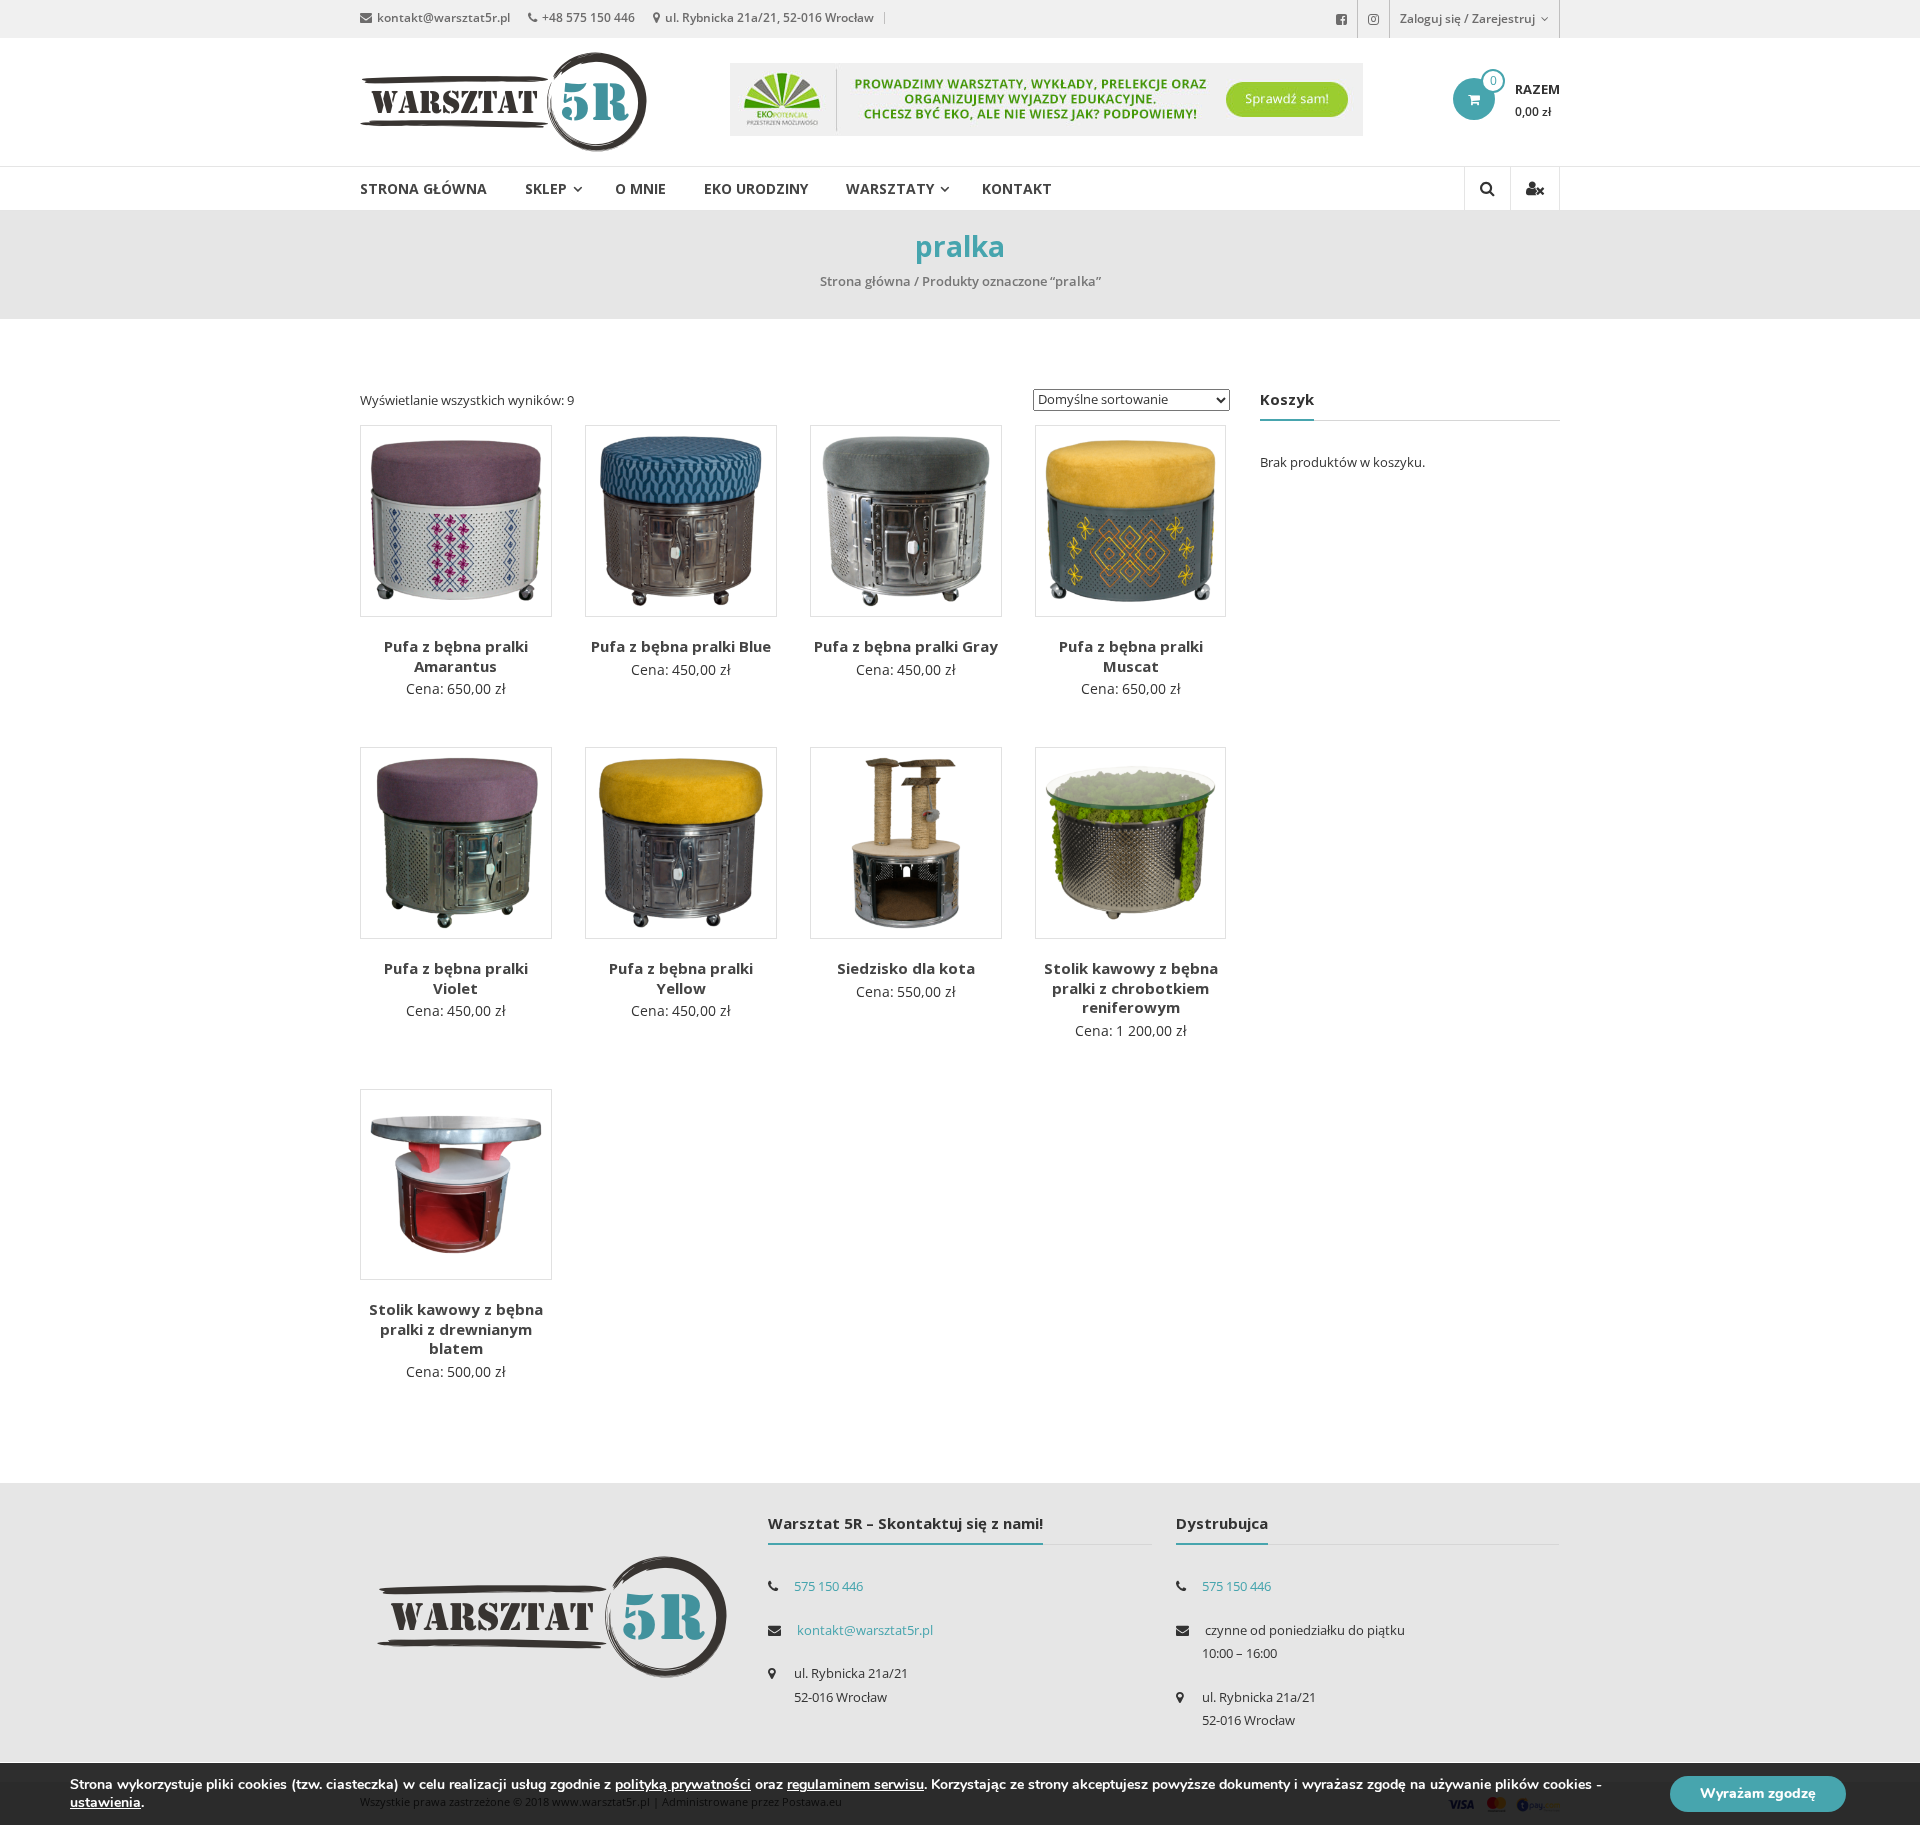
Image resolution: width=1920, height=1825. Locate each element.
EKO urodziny (756, 188)
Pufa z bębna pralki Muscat (1131, 656)
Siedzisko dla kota (906, 968)
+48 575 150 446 (588, 17)
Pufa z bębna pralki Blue (681, 646)
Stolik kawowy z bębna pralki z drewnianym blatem (456, 1328)
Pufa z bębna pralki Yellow (681, 978)
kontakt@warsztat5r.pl (443, 17)
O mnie (640, 188)
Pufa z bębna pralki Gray (906, 646)
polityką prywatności (683, 1784)
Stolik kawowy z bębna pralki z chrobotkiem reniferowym (1131, 987)
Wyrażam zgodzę (1758, 1793)
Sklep (546, 188)
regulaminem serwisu (855, 1784)
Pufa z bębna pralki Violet (456, 978)
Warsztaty (890, 188)
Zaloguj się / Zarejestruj (1469, 18)
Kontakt (1017, 188)
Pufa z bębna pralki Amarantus (456, 656)
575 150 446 (828, 1586)
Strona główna (423, 188)
